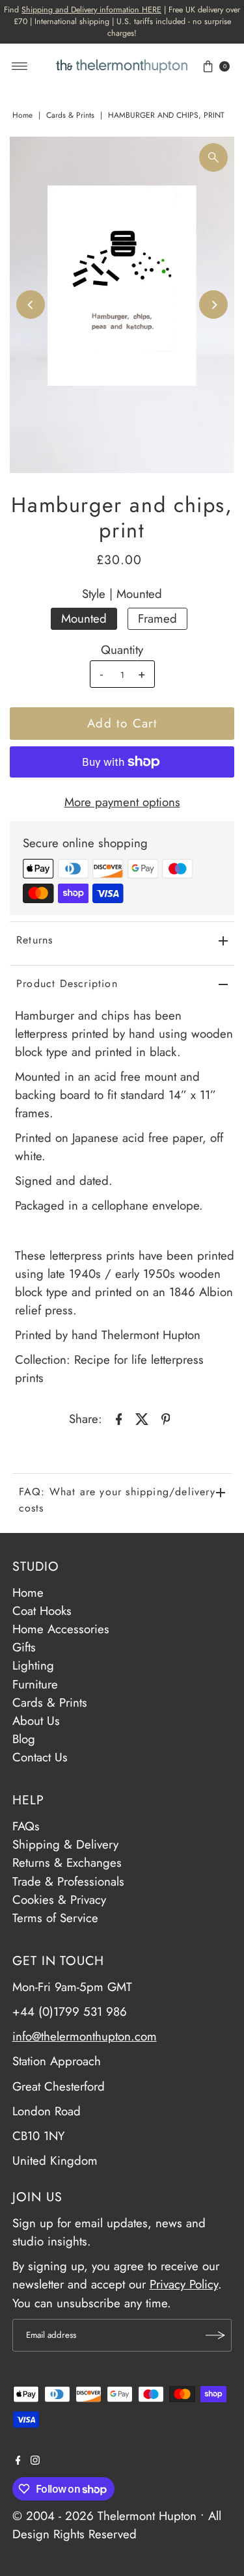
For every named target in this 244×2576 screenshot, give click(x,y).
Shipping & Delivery (65, 1844)
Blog (24, 1739)
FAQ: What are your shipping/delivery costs (117, 1500)
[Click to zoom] (213, 157)
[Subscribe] (215, 2335)
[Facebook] (18, 2461)
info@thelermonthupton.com (85, 2036)
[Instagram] (35, 2461)
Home (22, 115)
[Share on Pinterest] (166, 1418)
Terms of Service (55, 1918)
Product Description (67, 983)
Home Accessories (61, 1629)
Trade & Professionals (68, 1881)
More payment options (122, 802)
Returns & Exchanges (67, 1863)
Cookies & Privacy (59, 1900)
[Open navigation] (20, 66)
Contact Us (40, 1757)
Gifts (24, 1647)
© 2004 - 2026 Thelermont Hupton (104, 2516)
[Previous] (31, 305)
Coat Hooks (42, 1611)
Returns (34, 940)
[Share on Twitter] (142, 1418)
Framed (157, 618)
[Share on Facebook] (119, 1418)
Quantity (122, 650)
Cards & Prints (70, 115)
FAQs (26, 1826)
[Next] (213, 305)
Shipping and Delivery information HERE (91, 10)
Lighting (33, 1665)
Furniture (35, 1684)
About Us (36, 1721)
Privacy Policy (184, 2284)
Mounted (84, 618)
